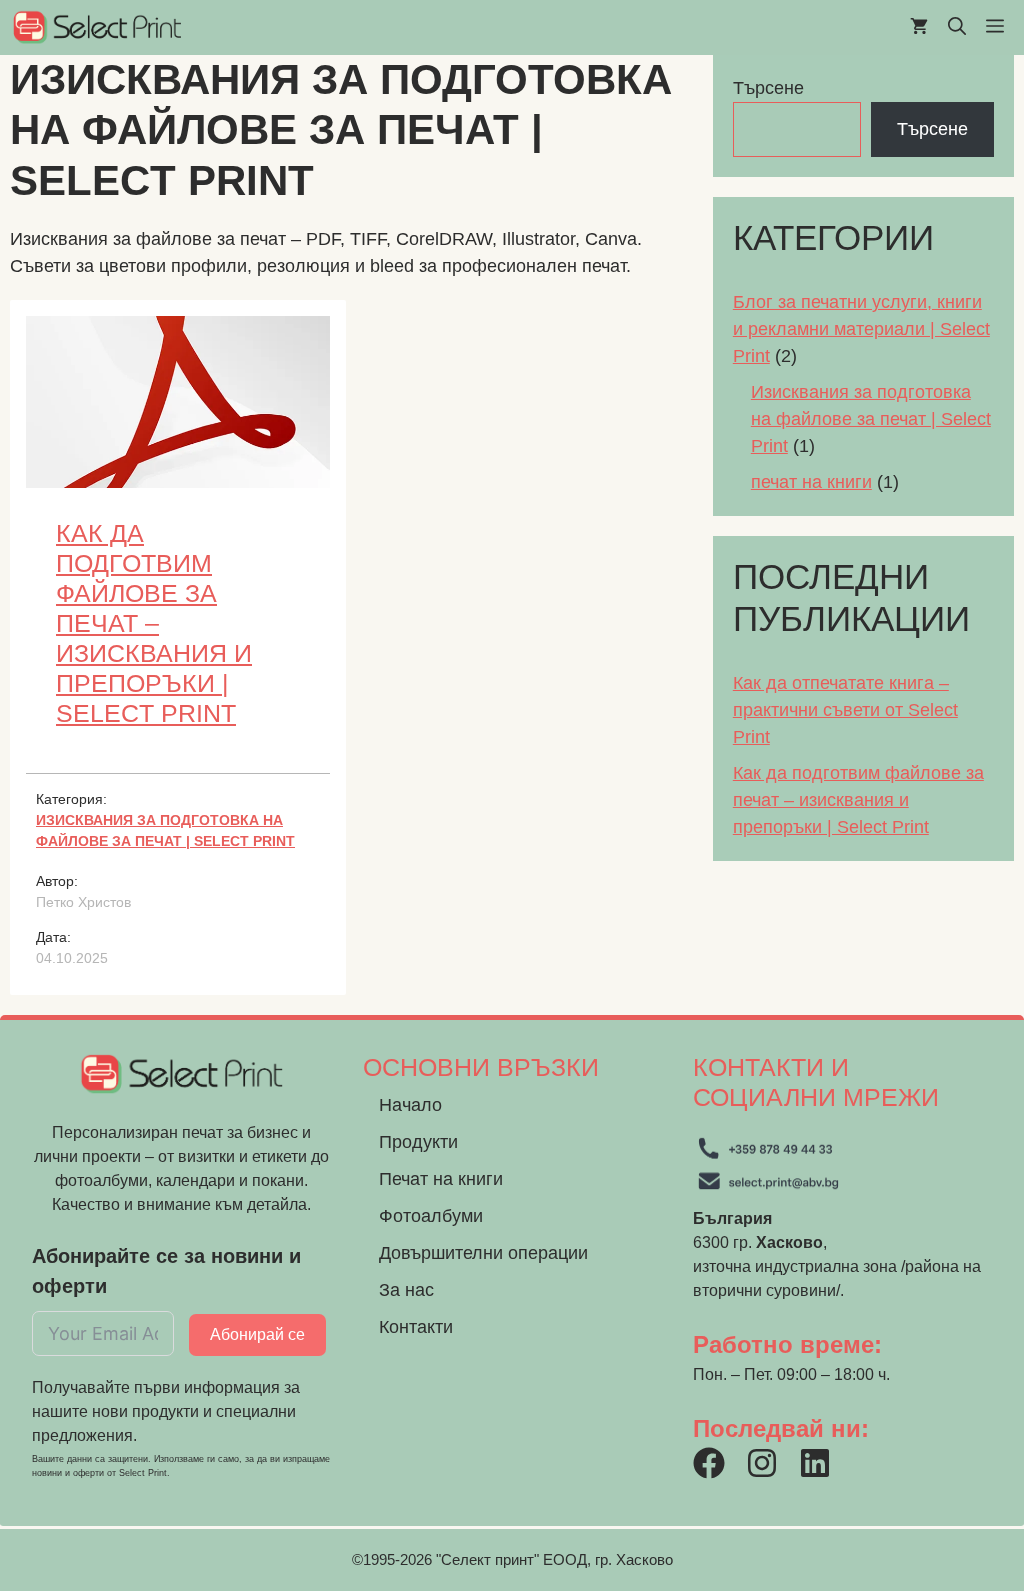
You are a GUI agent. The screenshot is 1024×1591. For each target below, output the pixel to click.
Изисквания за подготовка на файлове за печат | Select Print (871, 419)
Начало (410, 1105)
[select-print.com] (97, 27)
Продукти (418, 1142)
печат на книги (811, 482)
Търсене (768, 88)
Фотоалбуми (431, 1216)
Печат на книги (441, 1179)
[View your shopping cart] (919, 27)
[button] (957, 27)
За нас (406, 1290)
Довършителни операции (483, 1253)
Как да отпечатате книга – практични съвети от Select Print (845, 710)
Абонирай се (257, 1334)
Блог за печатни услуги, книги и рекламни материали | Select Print (861, 329)
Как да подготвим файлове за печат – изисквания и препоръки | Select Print (154, 623)
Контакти (416, 1327)
